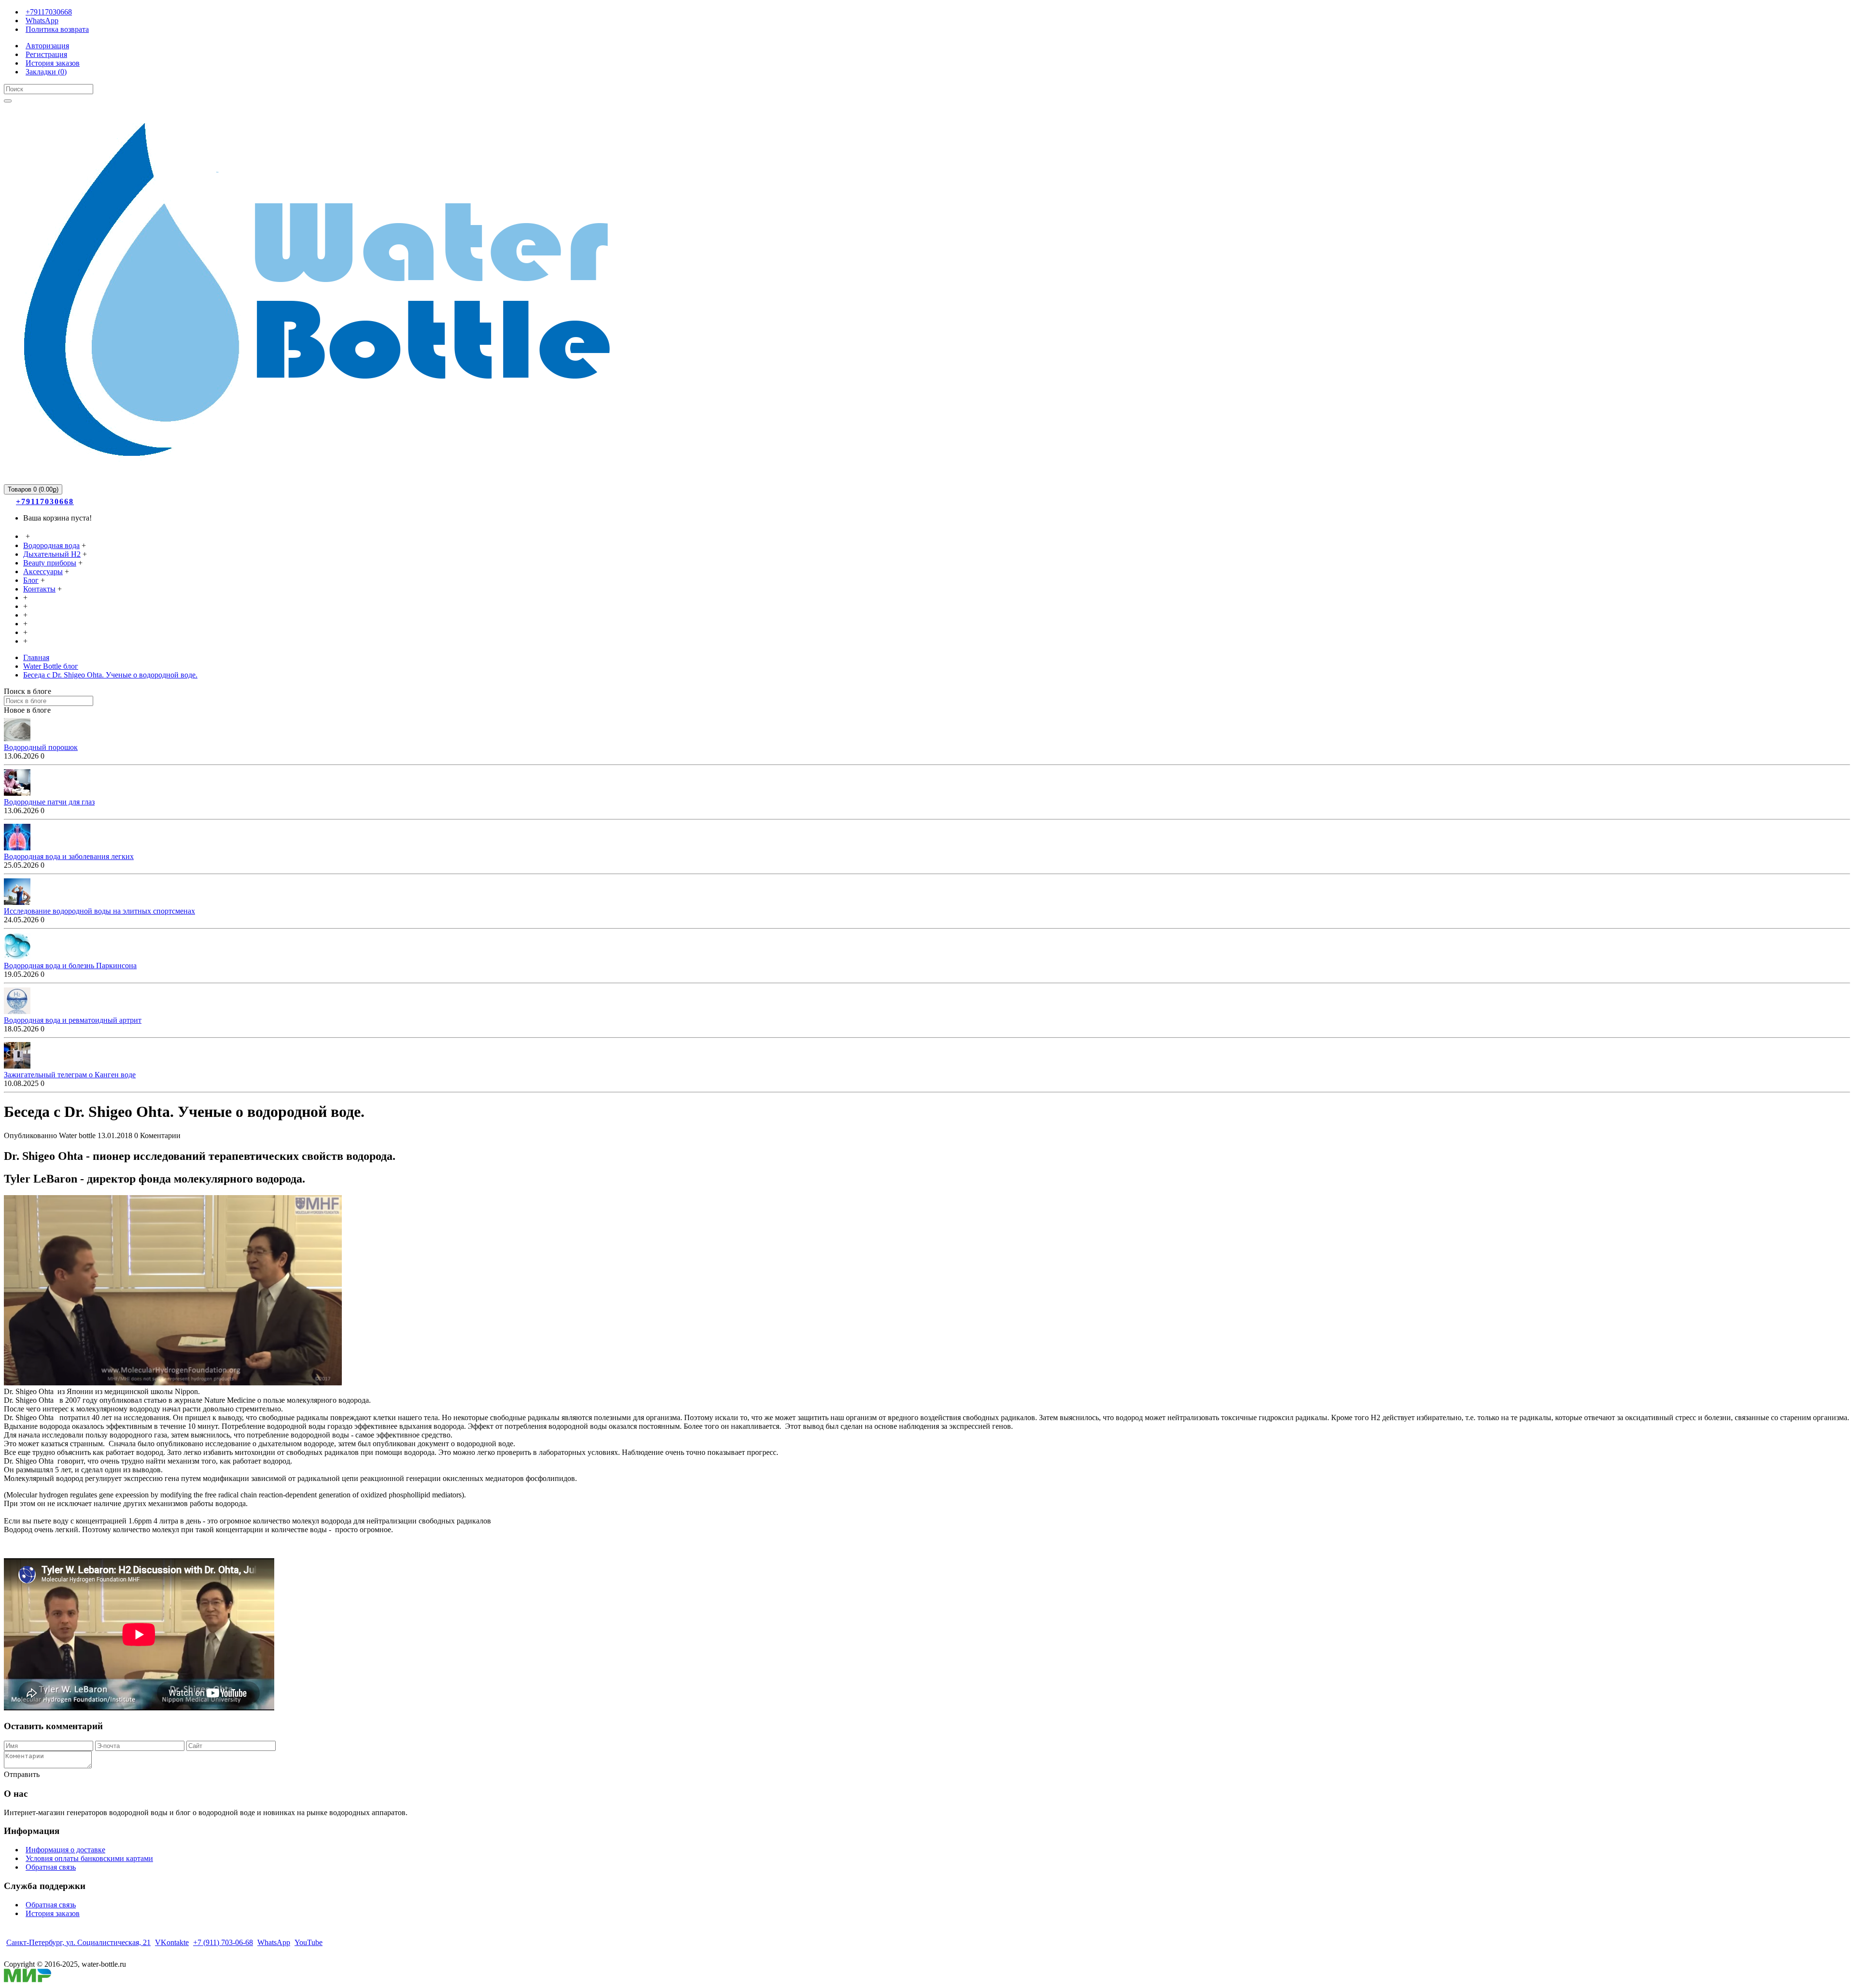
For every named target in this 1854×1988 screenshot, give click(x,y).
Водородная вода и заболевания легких (69, 856)
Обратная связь (51, 1867)
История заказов (53, 1913)
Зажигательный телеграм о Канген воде (70, 1075)
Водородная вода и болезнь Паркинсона (70, 966)
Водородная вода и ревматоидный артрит (73, 1020)
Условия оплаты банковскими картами (89, 1858)
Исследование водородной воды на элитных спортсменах (99, 911)
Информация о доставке (65, 1850)
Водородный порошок (41, 747)
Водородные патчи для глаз (49, 802)
